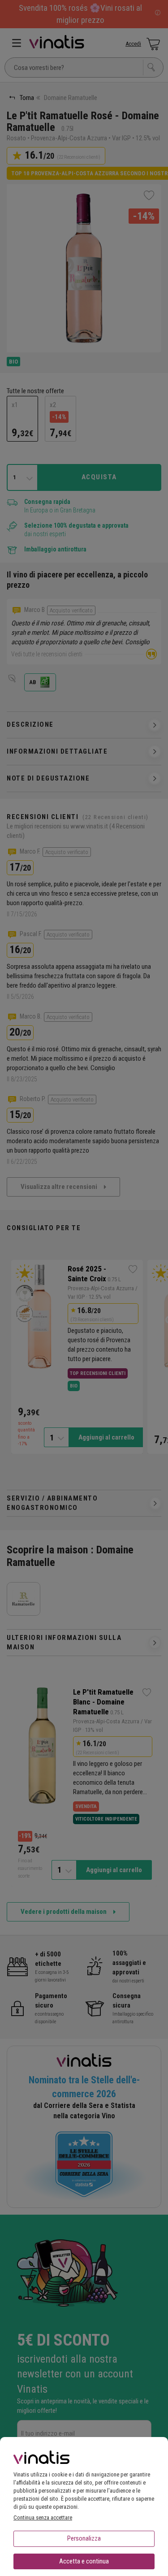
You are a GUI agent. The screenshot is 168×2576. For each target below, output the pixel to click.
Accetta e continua (84, 2561)
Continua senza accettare (43, 2517)
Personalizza (84, 2538)
